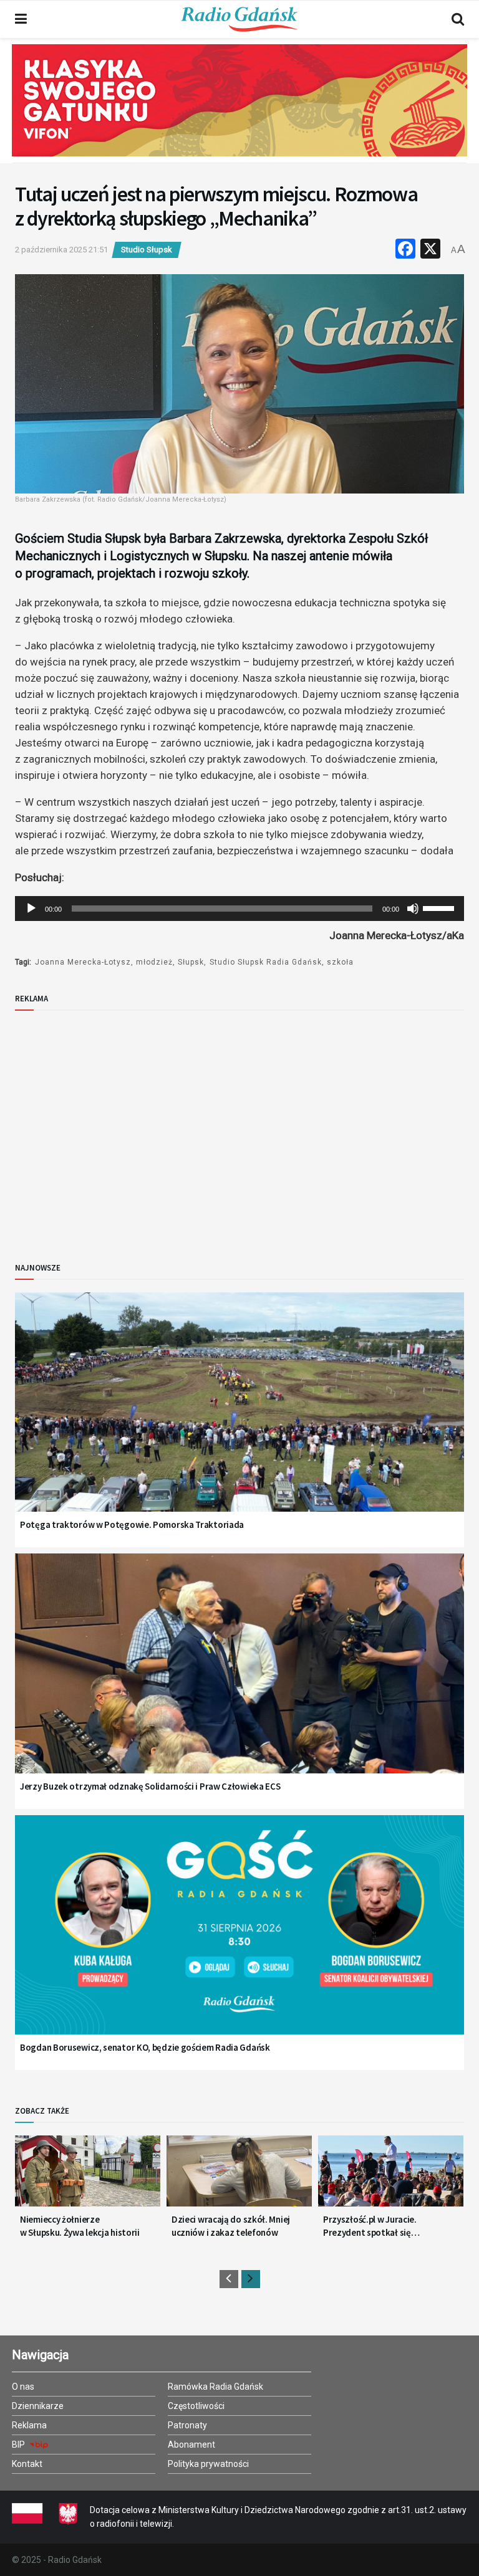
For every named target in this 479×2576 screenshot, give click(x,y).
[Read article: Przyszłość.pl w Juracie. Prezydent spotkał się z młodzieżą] (391, 2176)
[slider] (440, 907)
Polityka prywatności (208, 2464)
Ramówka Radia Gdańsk (215, 2387)
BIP (19, 2445)
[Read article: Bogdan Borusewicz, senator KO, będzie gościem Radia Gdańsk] (239, 1941)
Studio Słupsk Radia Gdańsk (266, 962)
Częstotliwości (196, 2406)
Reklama (29, 2425)
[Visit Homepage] (239, 19)
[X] (430, 250)
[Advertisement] (118, 1126)
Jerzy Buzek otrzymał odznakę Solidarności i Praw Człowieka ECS (150, 1786)
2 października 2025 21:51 (61, 250)
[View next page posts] (251, 2279)
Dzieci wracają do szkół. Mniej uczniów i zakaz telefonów (231, 2226)
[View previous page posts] (229, 2279)
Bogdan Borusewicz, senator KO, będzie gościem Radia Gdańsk (145, 2047)
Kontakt (27, 2464)
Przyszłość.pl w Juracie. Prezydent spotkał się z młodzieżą (370, 2226)
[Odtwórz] (31, 909)
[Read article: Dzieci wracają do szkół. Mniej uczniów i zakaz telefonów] (239, 2176)
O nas (23, 2387)
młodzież (154, 962)
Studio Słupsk (147, 250)
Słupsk (191, 962)
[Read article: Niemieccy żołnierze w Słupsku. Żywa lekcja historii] (88, 2176)
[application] (239, 909)
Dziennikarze (38, 2406)
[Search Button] (458, 19)
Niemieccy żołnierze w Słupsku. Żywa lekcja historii (80, 2226)
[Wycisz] (413, 909)
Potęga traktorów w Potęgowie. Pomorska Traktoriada (132, 1524)
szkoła (340, 962)
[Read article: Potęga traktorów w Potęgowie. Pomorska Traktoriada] (239, 1418)
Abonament (191, 2445)
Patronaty (187, 2425)
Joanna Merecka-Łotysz (83, 962)
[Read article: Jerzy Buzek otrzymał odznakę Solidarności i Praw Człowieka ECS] (239, 1679)
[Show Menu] (21, 19)
